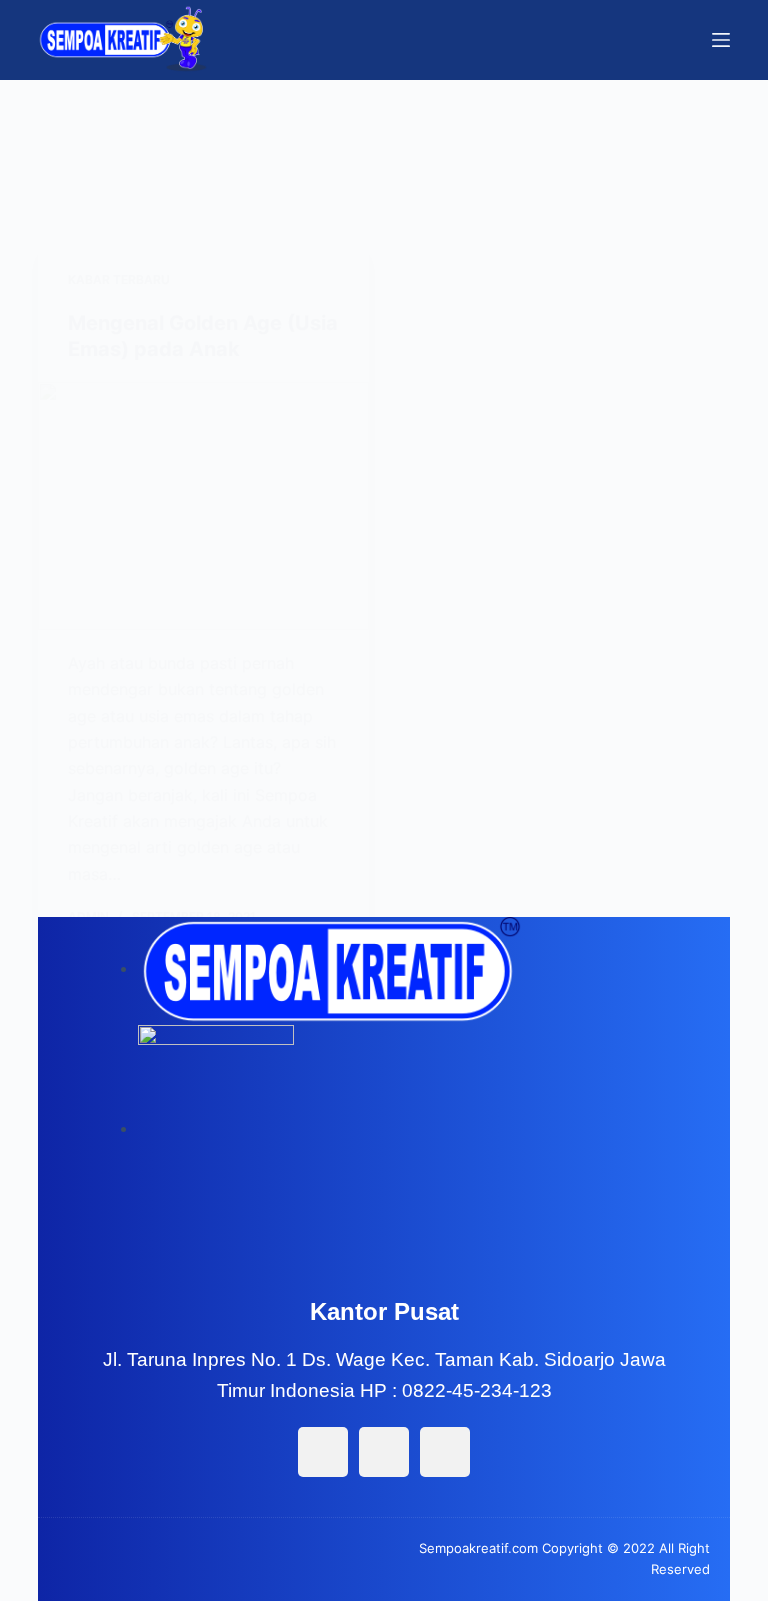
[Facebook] (323, 1452)
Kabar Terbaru (119, 279)
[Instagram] (384, 1452)
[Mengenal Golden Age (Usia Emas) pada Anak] (203, 506)
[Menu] (721, 40)
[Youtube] (445, 1452)
